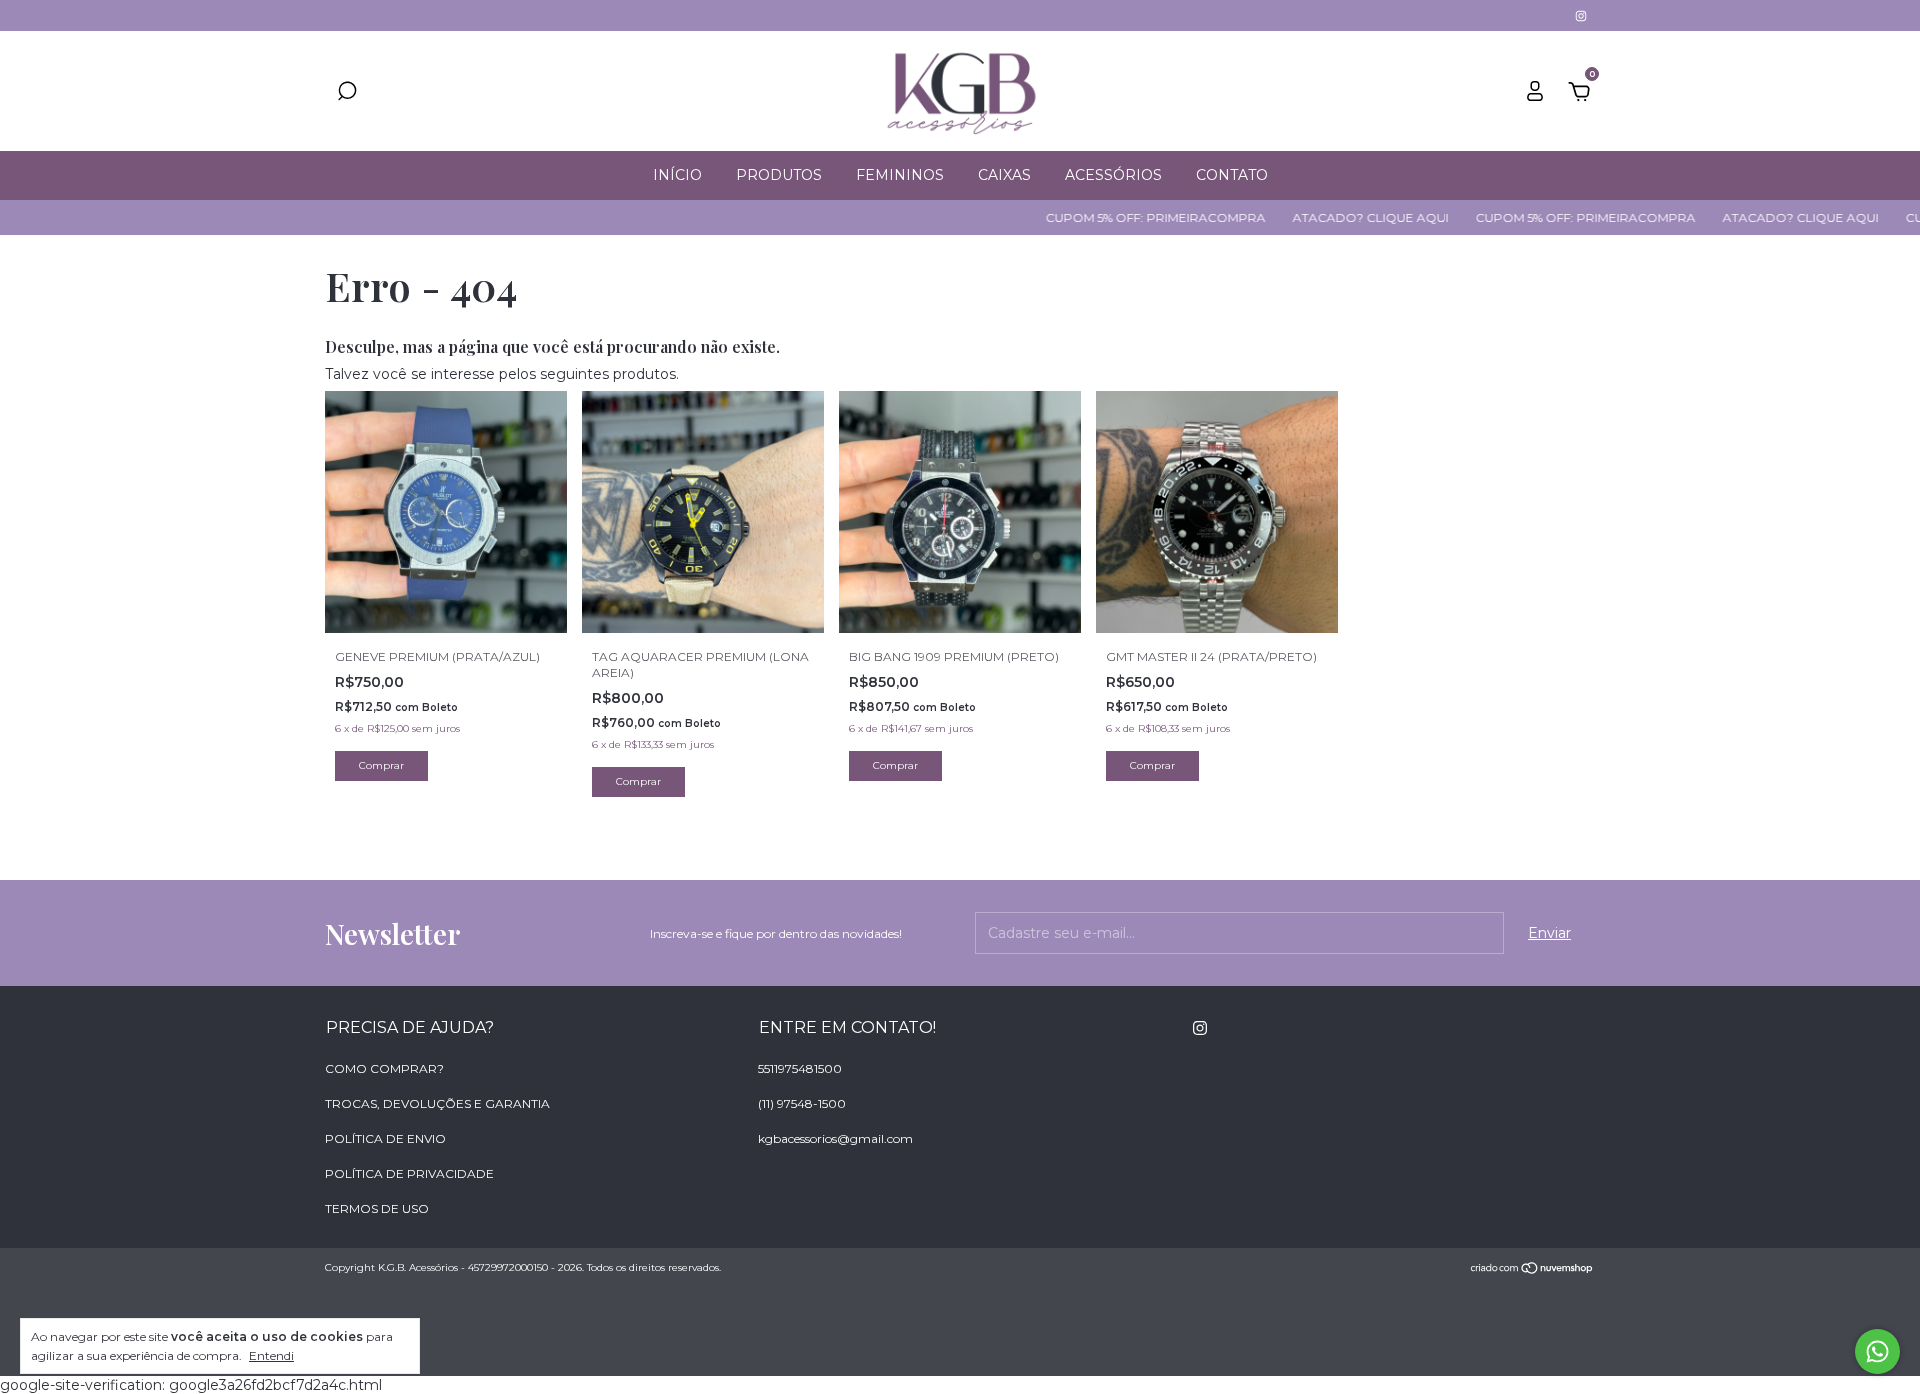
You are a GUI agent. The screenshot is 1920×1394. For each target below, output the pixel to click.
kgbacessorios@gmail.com (835, 1138)
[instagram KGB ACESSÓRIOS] (1581, 15)
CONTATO (1232, 175)
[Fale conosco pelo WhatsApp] (1877, 1351)
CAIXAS (1004, 175)
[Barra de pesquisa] (347, 94)
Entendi (271, 1355)
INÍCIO (677, 175)
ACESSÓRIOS (1113, 175)
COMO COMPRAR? (384, 1068)
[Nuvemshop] (1532, 1270)
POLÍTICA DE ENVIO (385, 1138)
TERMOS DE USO (377, 1208)
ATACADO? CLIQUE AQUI (1332, 217)
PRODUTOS (779, 175)
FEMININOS (900, 175)
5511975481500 (800, 1068)
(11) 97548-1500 (802, 1103)
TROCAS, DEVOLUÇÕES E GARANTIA (437, 1103)
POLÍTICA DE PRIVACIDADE (409, 1173)
